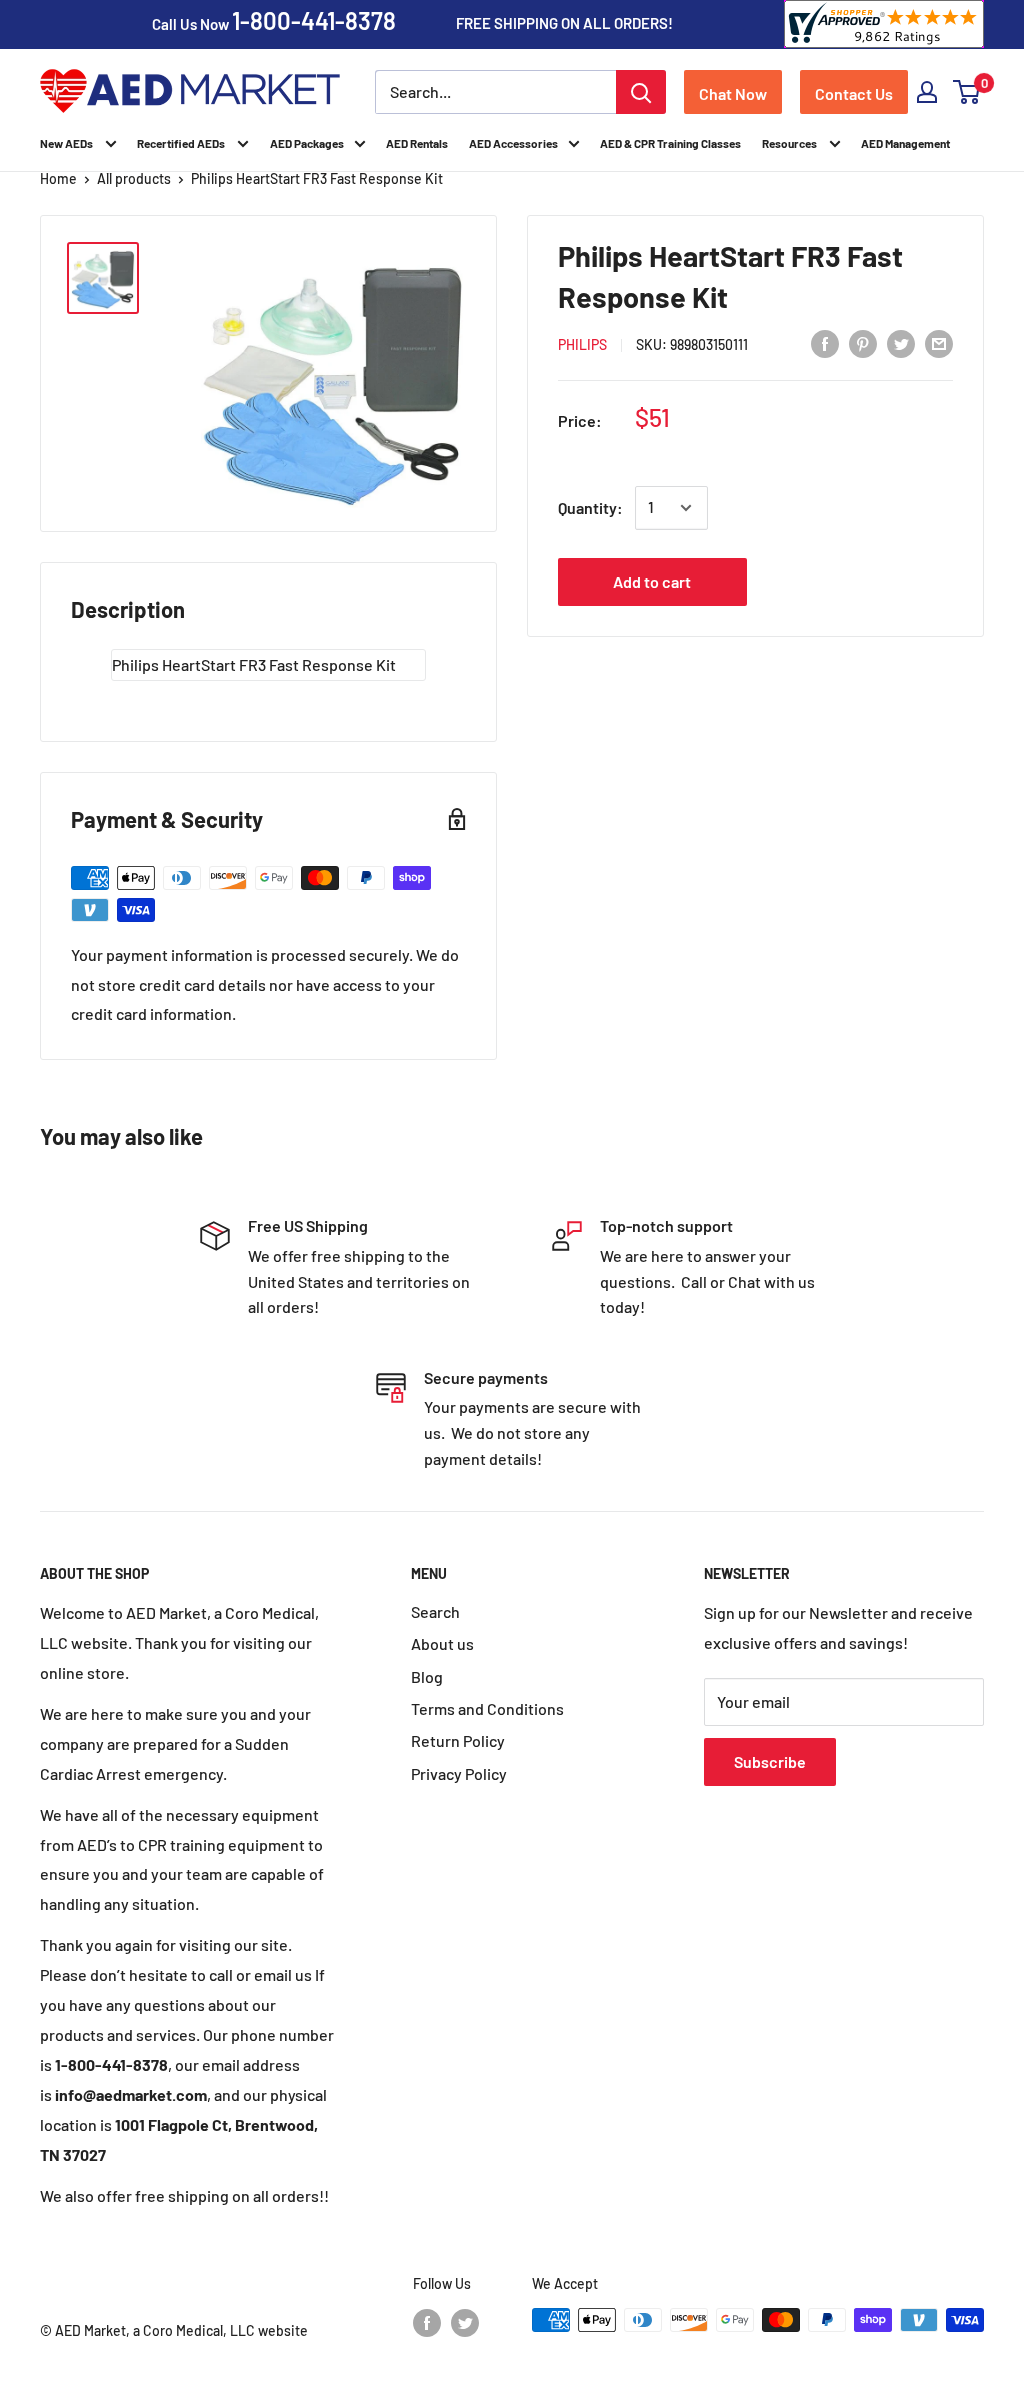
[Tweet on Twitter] (901, 342)
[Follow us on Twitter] (465, 2322)
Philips (582, 344)
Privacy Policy (459, 1773)
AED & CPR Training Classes (670, 143)
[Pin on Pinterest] (863, 342)
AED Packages (307, 143)
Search (435, 1611)
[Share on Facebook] (825, 342)
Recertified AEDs (182, 143)
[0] (967, 92)
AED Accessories (513, 143)
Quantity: (590, 507)
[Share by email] (939, 342)
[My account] (927, 92)
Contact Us (854, 93)
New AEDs (67, 143)
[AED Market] (190, 92)
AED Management (905, 143)
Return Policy (458, 1740)
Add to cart (652, 581)
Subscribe (770, 1761)
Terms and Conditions (487, 1708)
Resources (790, 143)
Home (58, 178)
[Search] (641, 92)
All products (134, 178)
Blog (427, 1676)
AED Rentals (417, 143)
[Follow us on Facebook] (427, 2322)
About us (442, 1643)
